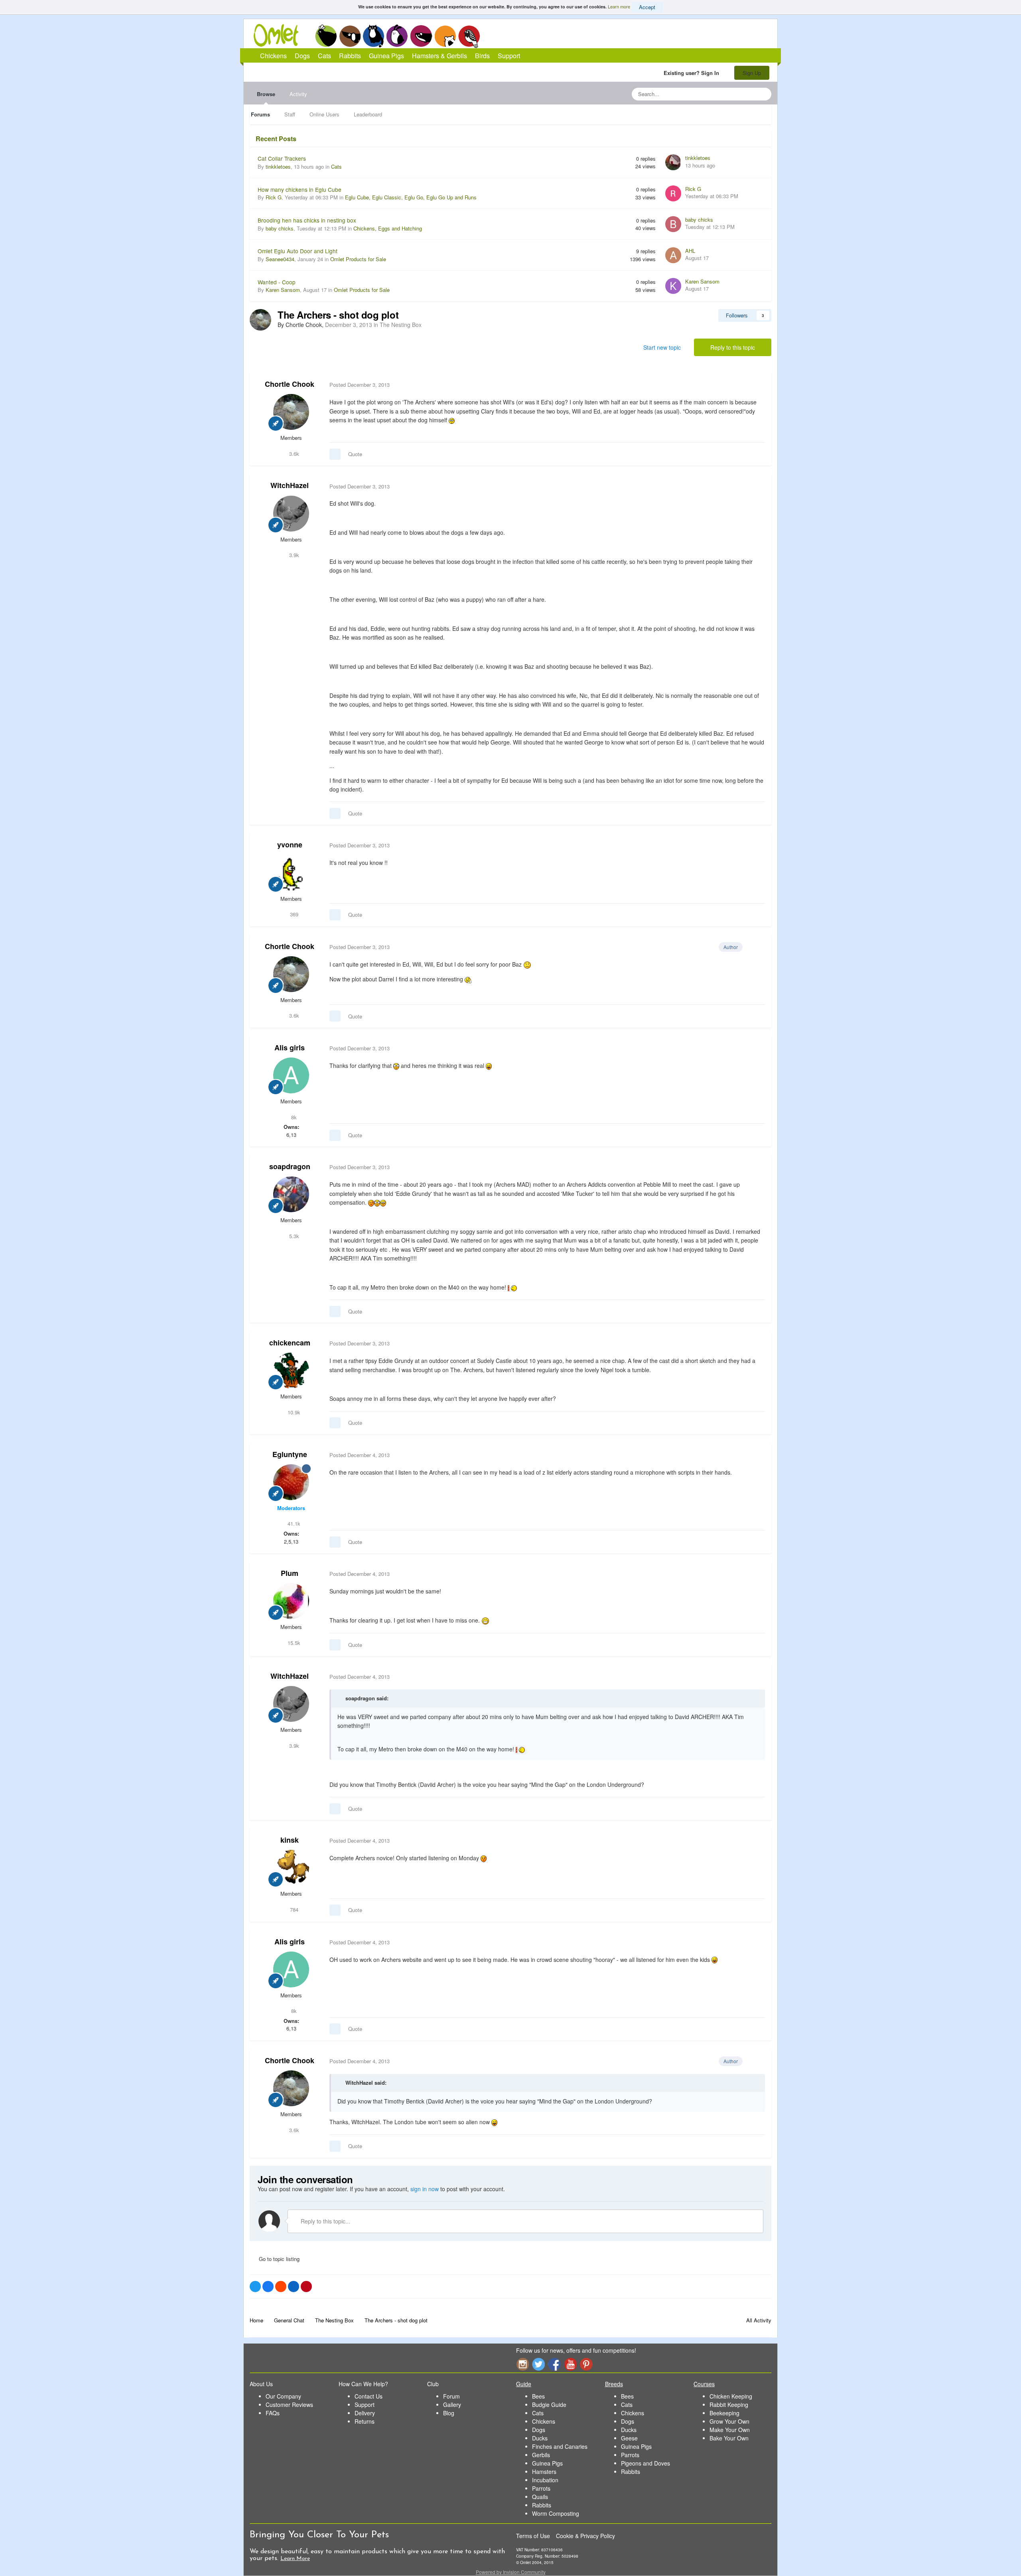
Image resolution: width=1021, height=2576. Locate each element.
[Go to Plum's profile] (291, 1601)
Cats (374, 36)
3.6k (293, 454)
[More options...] (757, 385)
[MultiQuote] (335, 454)
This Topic (733, 94)
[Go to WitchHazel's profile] (291, 514)
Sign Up (752, 73)
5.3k (293, 1236)
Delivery (365, 2413)
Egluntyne (290, 1454)
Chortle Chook (290, 384)
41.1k (293, 1523)
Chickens (326, 36)
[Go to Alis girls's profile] (291, 1075)
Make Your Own (730, 2430)
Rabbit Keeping (729, 2405)
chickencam (290, 1343)
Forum (451, 2396)
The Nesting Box (401, 325)
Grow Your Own (729, 2421)
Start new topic (662, 347)
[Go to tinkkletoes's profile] (673, 162)
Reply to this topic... (325, 2221)
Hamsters (544, 2472)
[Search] (763, 94)
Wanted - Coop (277, 282)
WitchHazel (290, 485)
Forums (260, 114)
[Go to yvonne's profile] (291, 873)
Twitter (538, 2364)
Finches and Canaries (560, 2446)
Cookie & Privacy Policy (585, 2536)
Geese (629, 2438)
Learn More (295, 2559)
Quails (540, 2497)
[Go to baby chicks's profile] (673, 224)
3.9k (293, 555)
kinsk (290, 1840)
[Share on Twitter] (255, 2286)
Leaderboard (368, 114)
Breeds (614, 2384)
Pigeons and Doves (646, 2463)
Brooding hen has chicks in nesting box (307, 220)
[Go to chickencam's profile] (291, 1371)
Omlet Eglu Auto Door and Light (298, 251)
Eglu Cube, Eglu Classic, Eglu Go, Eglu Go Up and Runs (411, 197)
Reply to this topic (733, 347)
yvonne (290, 845)
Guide (524, 2384)
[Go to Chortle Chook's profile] (260, 320)
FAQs (273, 2413)
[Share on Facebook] (268, 2286)
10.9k (293, 1412)
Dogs (350, 36)
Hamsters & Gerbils (440, 56)
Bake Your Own (729, 2438)
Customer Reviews (289, 2405)
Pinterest (586, 2364)
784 (293, 1909)
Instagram (522, 2364)
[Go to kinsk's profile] (291, 1868)
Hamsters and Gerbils (445, 36)
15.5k (293, 1643)
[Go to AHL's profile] (673, 255)
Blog (449, 2413)
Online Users (324, 114)
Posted (360, 385)
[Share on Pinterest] (306, 2286)
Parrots (541, 2488)
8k (293, 1117)
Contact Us (369, 2396)
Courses (704, 2384)
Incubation (545, 2480)
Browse (266, 94)
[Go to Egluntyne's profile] (291, 1482)
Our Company (283, 2396)
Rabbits (397, 36)
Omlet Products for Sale (358, 259)
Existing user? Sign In (693, 73)
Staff (290, 114)
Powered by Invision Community (511, 2572)
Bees (538, 2396)
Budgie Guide (549, 2405)
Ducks (540, 2438)
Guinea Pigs (421, 36)
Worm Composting (556, 2513)
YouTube (570, 2364)
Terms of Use (533, 2536)
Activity (298, 94)
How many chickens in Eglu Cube (300, 189)
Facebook (554, 2364)
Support (509, 56)
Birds (469, 36)
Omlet (280, 35)
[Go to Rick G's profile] (673, 193)
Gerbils (541, 2455)
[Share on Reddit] (281, 2286)
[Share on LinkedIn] (294, 2286)
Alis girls (290, 1048)
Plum (290, 1573)
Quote (355, 454)
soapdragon (290, 1166)
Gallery (452, 2405)
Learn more (619, 6)
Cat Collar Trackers (282, 158)
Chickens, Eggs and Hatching (388, 228)
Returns (365, 2421)
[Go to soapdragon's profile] (291, 1194)
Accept (647, 7)
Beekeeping (724, 2413)
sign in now (425, 2189)
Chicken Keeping (731, 2396)
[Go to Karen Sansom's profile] (673, 286)
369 (293, 914)
